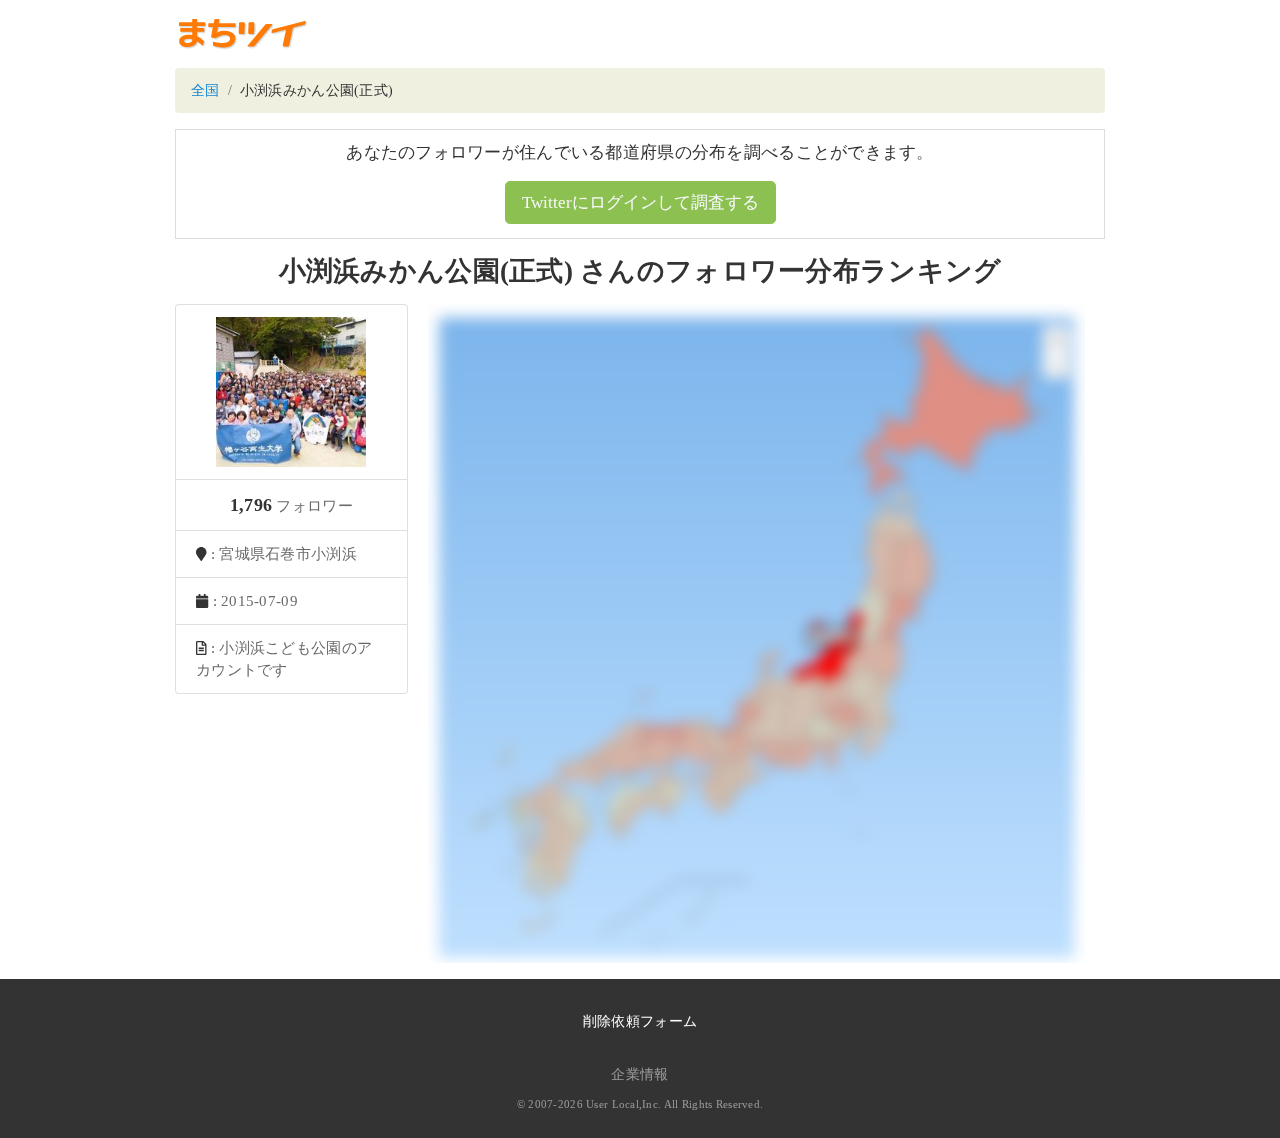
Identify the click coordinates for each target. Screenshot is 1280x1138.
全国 (205, 90)
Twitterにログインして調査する (640, 202)
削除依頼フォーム (640, 1021)
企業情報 (639, 1074)
